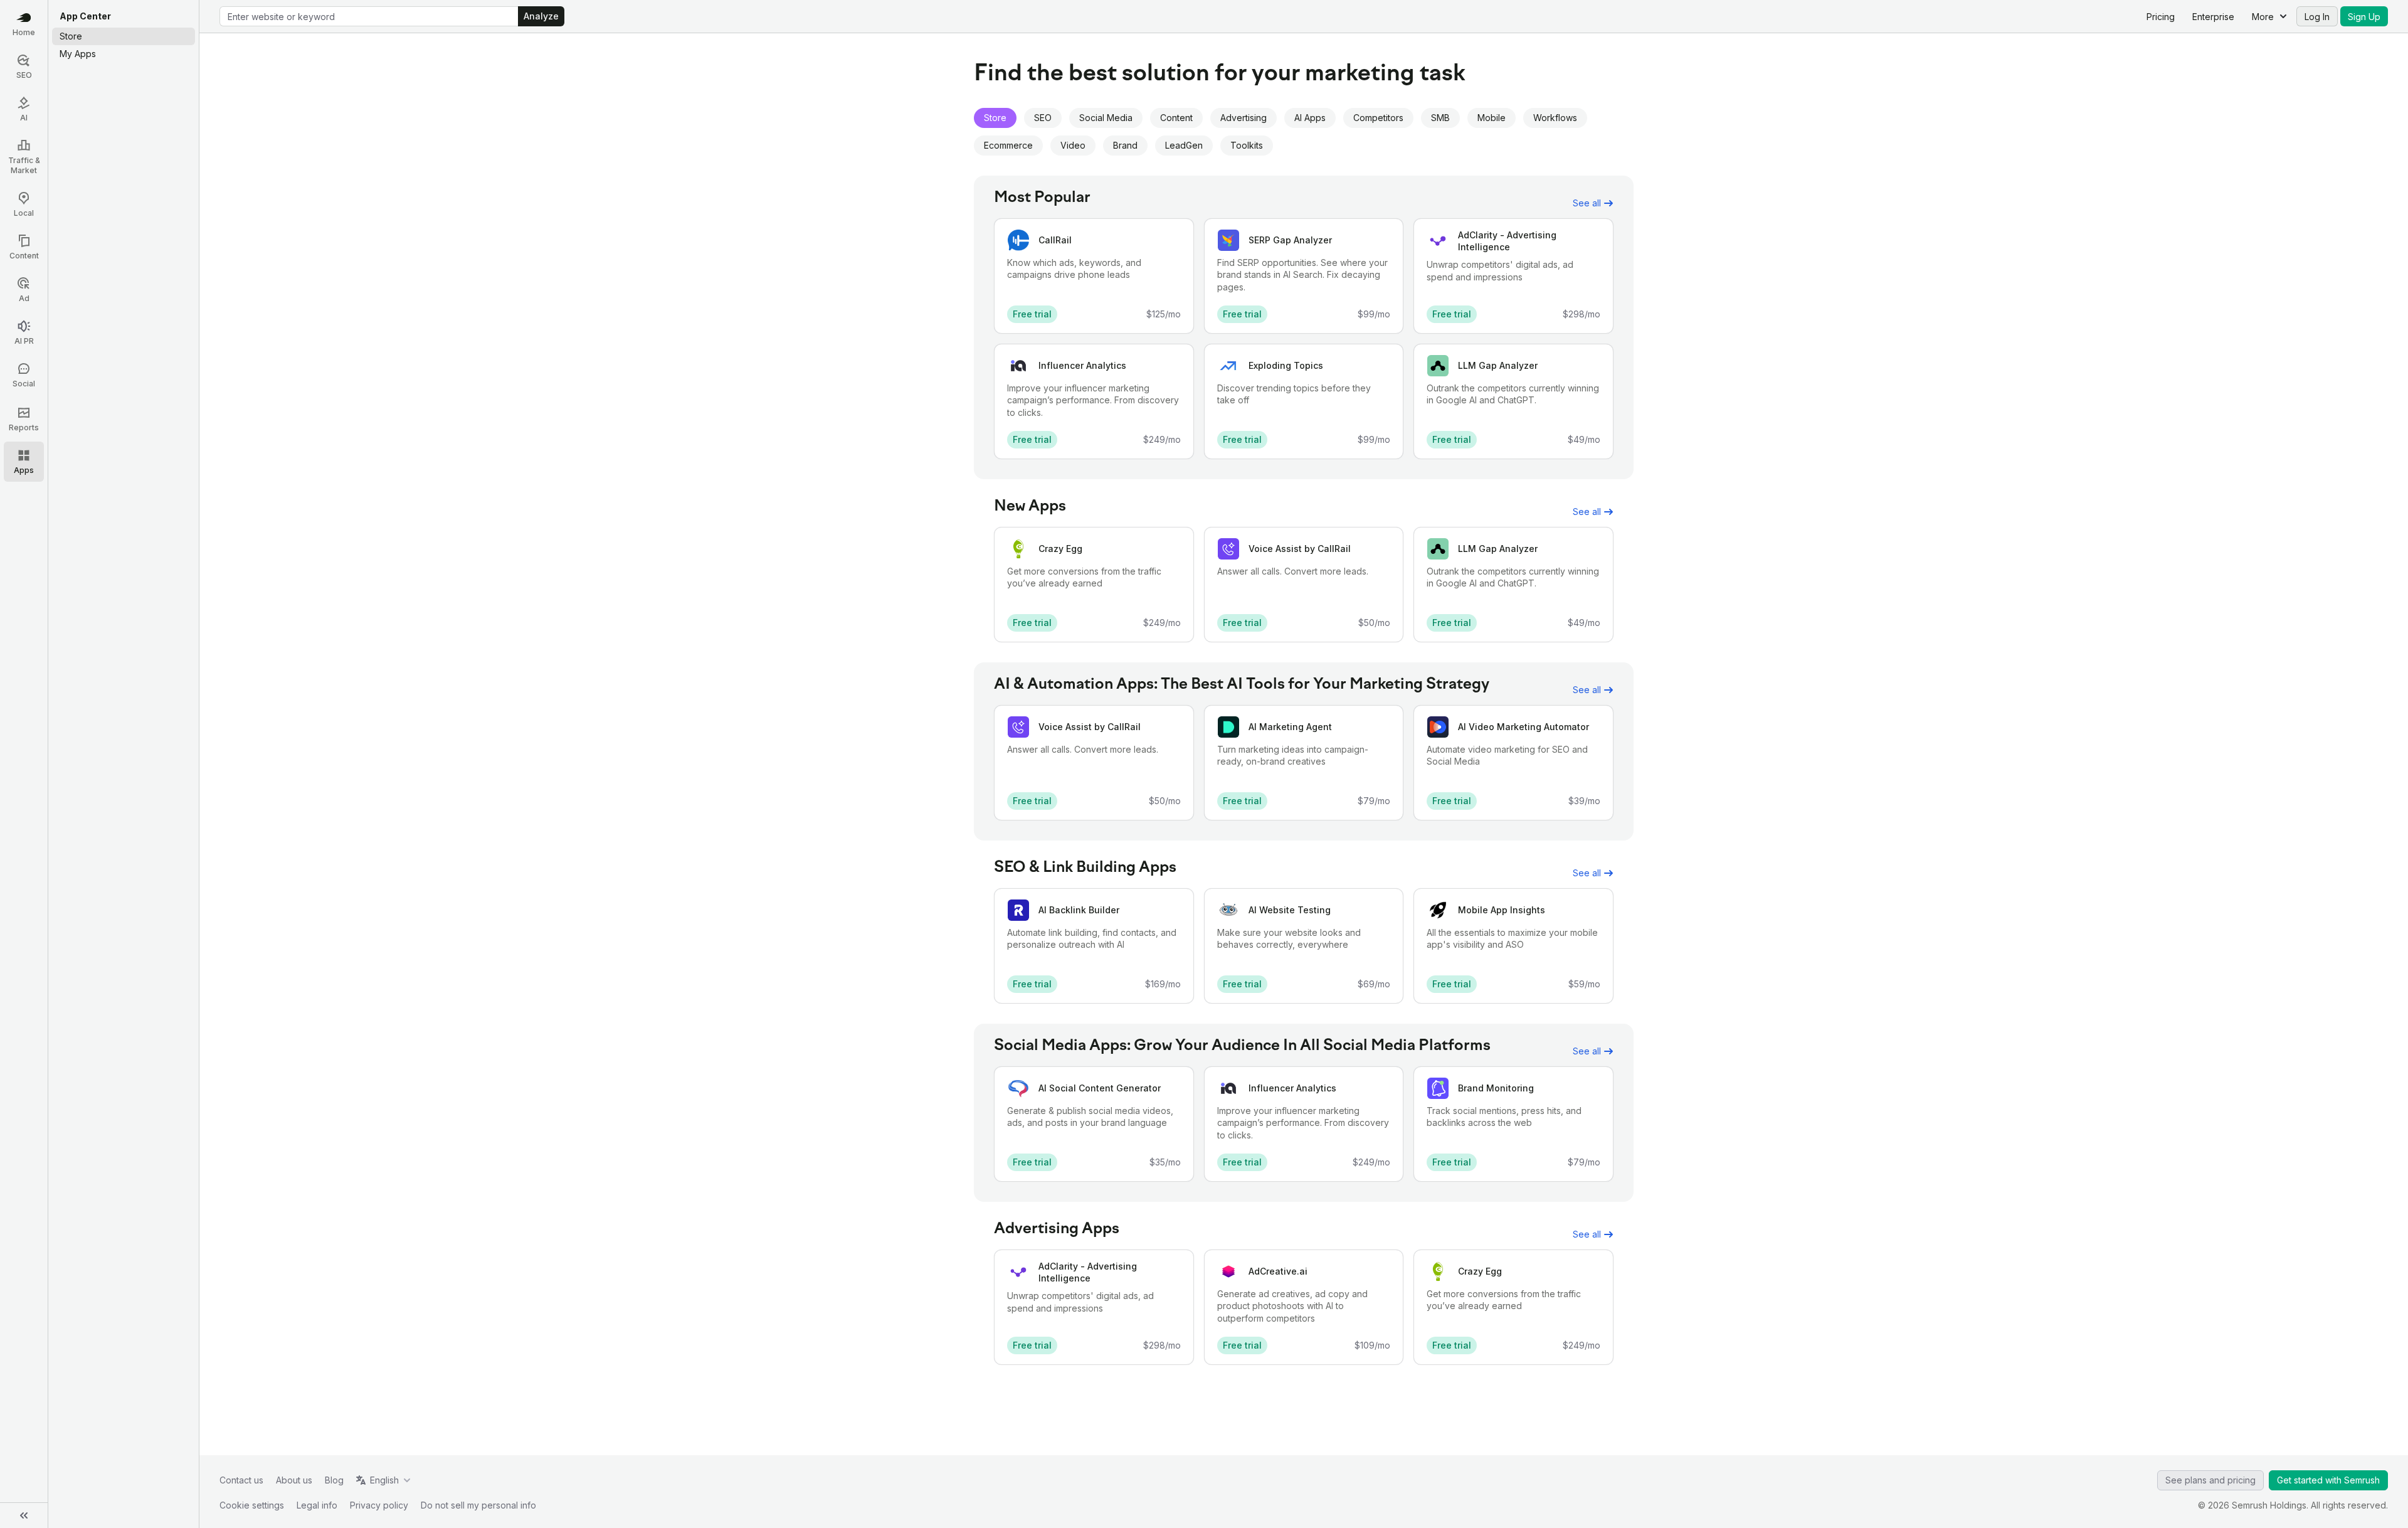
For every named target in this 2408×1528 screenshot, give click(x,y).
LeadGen (1184, 145)
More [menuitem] (2263, 17)
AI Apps (1310, 118)
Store (995, 118)
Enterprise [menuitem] (2213, 17)
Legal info (317, 1505)
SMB (1440, 118)
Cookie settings (252, 1505)
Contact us (241, 1480)
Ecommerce (1008, 145)
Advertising (1244, 118)
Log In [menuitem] (2317, 17)
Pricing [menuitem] (2161, 17)
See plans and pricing (2210, 1480)
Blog (334, 1480)
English (384, 1480)
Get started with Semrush (2328, 1480)
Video (1073, 145)
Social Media (1106, 118)
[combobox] (369, 16)
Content (1176, 118)
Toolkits (1247, 145)
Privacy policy (379, 1505)
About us (294, 1480)
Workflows (1555, 118)
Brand (1125, 145)
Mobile (1492, 118)
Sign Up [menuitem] (2364, 17)
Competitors (1378, 118)
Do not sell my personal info (478, 1505)
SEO (1043, 118)
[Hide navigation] (24, 1515)
